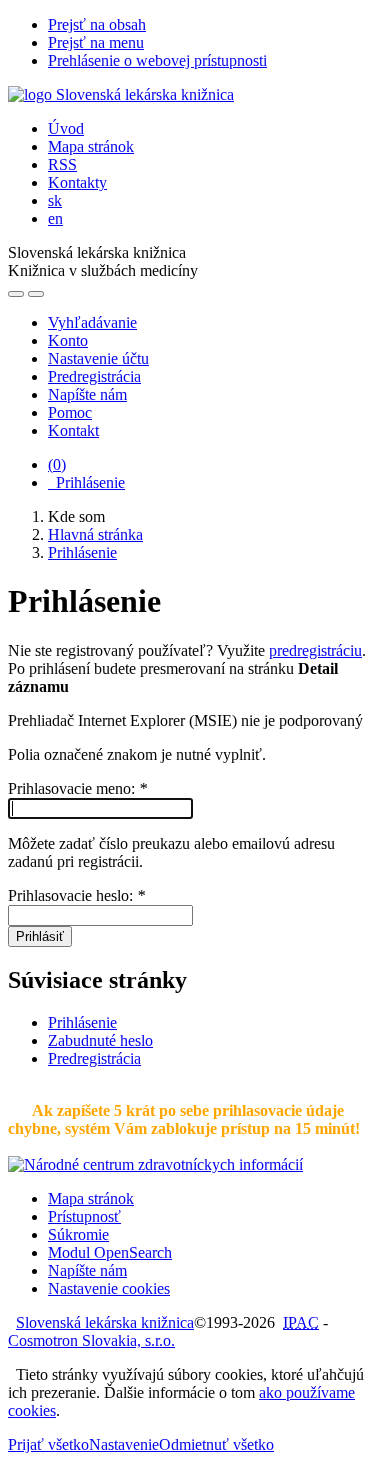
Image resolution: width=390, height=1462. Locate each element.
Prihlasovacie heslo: (76, 895)
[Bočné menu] (16, 294)
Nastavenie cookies (109, 1288)
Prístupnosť (84, 1216)
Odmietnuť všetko (216, 1444)
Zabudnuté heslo (100, 1040)
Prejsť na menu (96, 42)
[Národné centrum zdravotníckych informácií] (155, 1164)
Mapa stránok (91, 146)
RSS (62, 164)
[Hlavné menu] (36, 294)
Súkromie (78, 1234)
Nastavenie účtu (98, 358)
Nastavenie (124, 1444)
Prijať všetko (48, 1444)
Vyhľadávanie (92, 322)
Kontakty (77, 182)
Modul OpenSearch (110, 1252)
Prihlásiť (40, 936)
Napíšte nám (87, 394)
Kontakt (73, 430)
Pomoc (70, 412)
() (57, 464)
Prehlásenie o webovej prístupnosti (157, 60)
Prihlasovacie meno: (77, 788)
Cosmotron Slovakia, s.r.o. (91, 1340)
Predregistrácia (94, 376)
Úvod (66, 128)
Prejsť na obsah (97, 24)
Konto (68, 340)
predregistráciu (315, 650)
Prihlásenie (86, 482)
